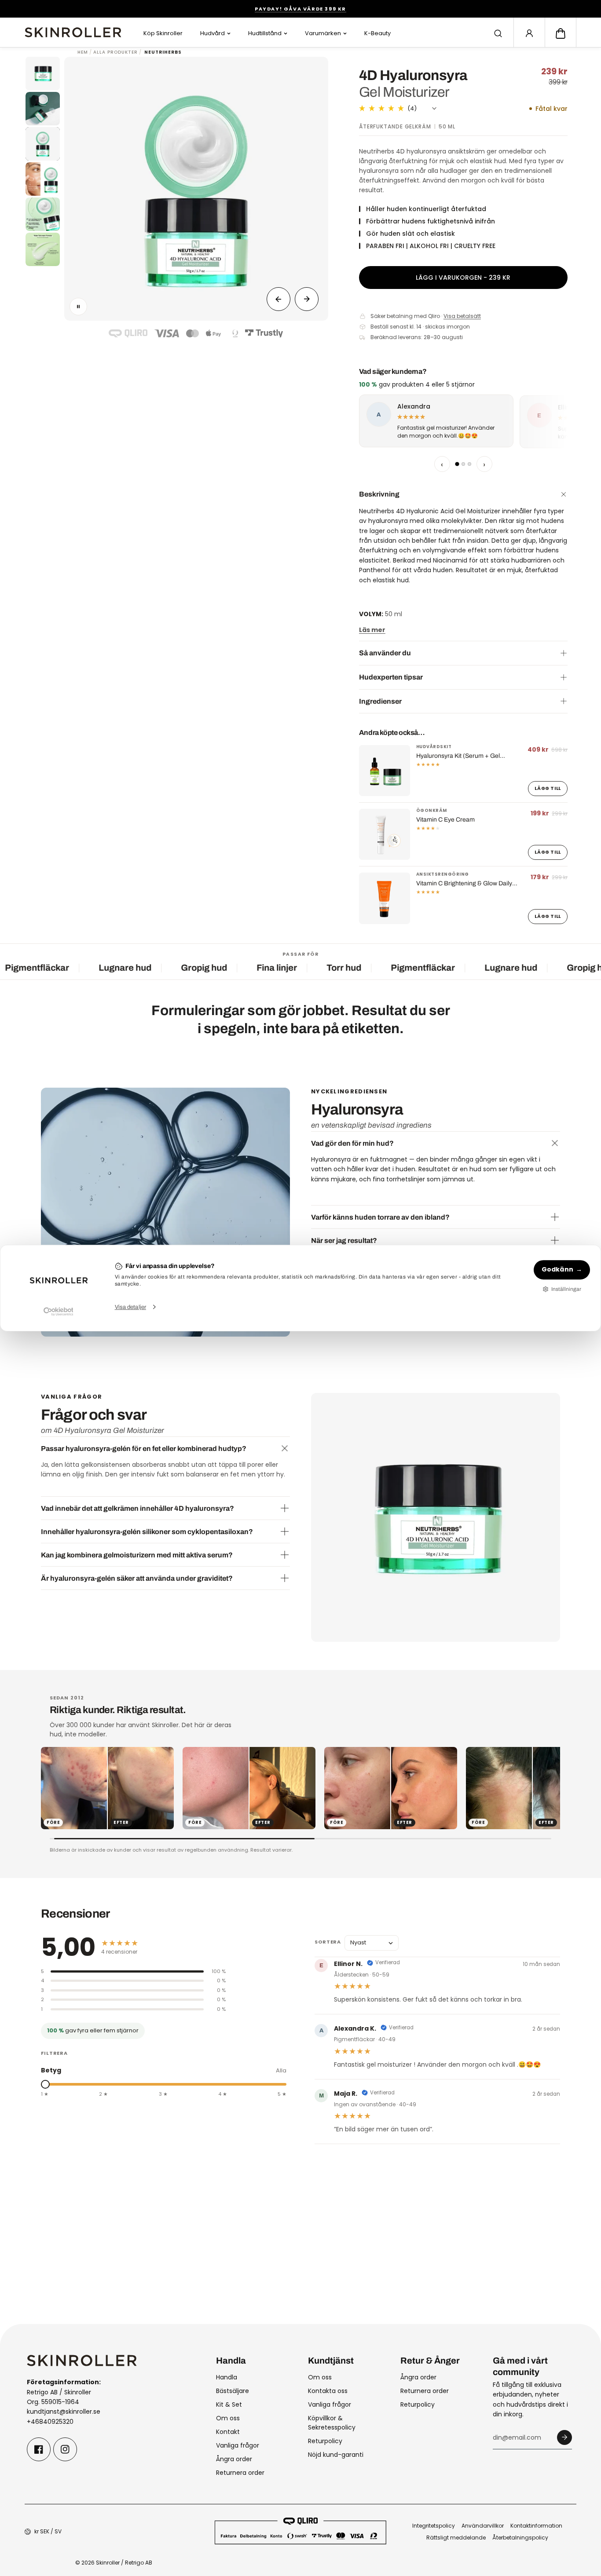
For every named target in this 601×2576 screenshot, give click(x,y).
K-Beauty (377, 33)
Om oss (228, 2418)
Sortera (328, 1942)
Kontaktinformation (536, 2526)
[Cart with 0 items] (561, 33)
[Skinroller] (73, 32)
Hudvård (213, 33)
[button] (561, 33)
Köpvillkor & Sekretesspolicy (332, 2423)
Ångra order (234, 2459)
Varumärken (323, 33)
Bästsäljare (233, 2391)
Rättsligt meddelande (456, 2538)
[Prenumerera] (564, 2437)
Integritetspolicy (434, 2526)
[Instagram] (65, 2449)
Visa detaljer (130, 1307)
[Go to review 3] (469, 464)
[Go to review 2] (463, 464)
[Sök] (498, 33)
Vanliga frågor (238, 2445)
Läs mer (372, 630)
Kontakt (228, 2432)
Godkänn (557, 1269)
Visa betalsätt (462, 316)
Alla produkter (115, 52)
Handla (227, 2377)
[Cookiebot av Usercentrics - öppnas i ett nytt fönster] (58, 1312)
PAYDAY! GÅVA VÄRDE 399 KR (300, 9)
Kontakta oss (328, 2391)
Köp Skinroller (163, 33)
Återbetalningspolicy (520, 2538)
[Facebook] (39, 2449)
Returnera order (240, 2473)
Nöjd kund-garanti (336, 2455)
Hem (83, 52)
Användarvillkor (483, 2526)
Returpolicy (325, 2441)
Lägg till (548, 788)
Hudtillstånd (265, 33)
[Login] (529, 33)
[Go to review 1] (457, 464)
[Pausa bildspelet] (78, 307)
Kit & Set (229, 2404)
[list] (463, 423)
